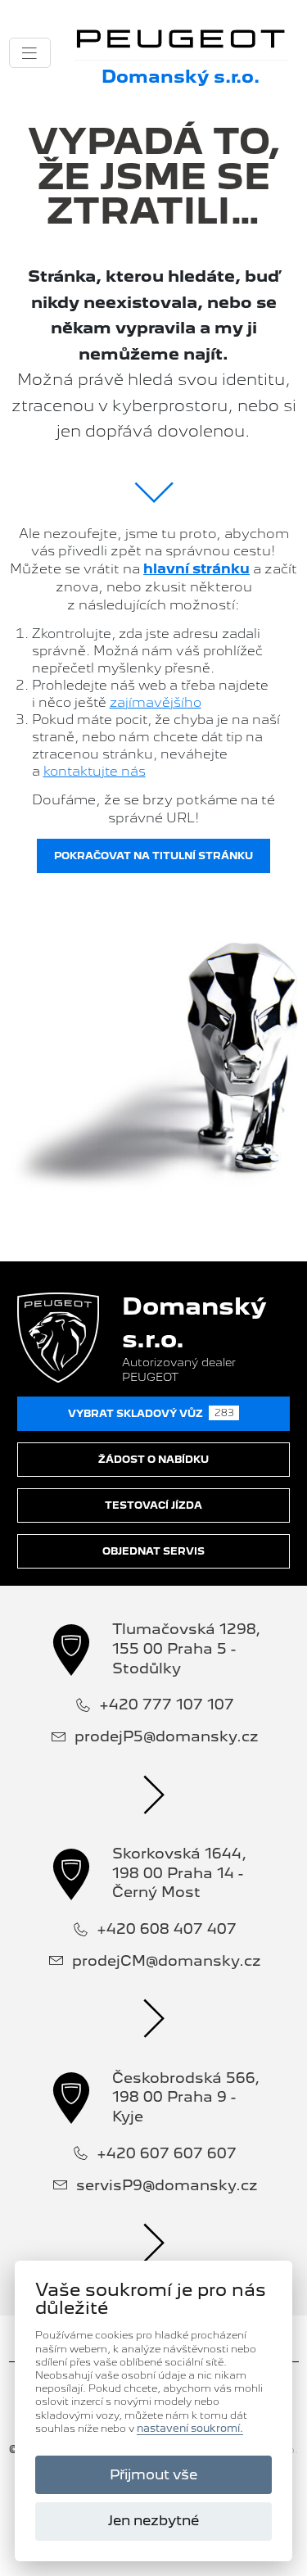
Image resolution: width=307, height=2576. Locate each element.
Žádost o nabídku (153, 1460)
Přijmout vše (153, 2474)
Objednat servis (153, 1551)
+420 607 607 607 (167, 2153)
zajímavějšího (156, 702)
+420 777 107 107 (167, 1704)
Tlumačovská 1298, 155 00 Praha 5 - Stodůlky (186, 1648)
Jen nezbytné (153, 2520)
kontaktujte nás (95, 771)
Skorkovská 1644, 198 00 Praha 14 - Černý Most (179, 1872)
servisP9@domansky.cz (167, 2185)
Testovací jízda (153, 1505)
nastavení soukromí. (190, 2429)
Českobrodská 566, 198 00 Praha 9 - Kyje (186, 2097)
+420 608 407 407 (167, 1929)
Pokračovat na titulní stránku (153, 856)
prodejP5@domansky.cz (167, 1736)
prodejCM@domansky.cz (167, 1960)
